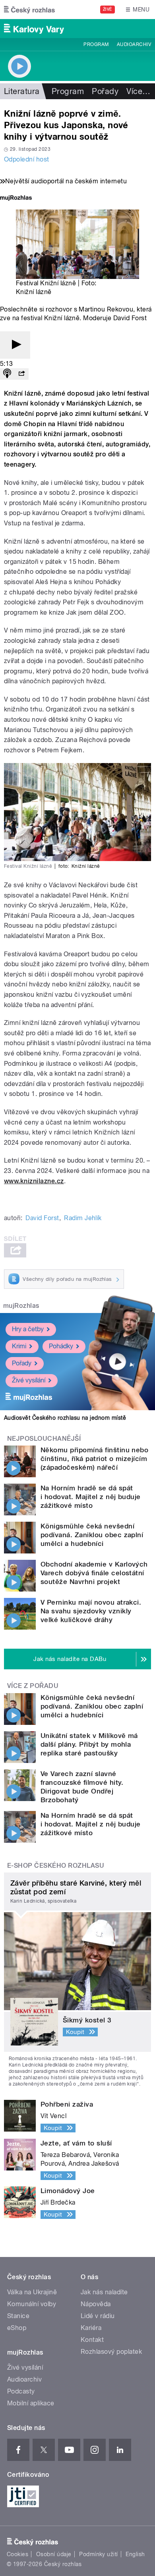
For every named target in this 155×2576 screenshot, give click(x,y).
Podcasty (21, 2391)
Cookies (17, 2554)
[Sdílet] (21, 374)
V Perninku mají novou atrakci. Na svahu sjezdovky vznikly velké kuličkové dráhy (91, 1611)
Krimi (19, 1346)
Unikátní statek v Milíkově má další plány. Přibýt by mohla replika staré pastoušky (89, 1744)
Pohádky (61, 1346)
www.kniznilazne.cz (34, 1181)
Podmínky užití (99, 2554)
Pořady (105, 91)
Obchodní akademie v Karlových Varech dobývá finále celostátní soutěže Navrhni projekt (94, 1573)
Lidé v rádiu (98, 2316)
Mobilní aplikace (31, 2403)
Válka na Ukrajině (32, 2292)
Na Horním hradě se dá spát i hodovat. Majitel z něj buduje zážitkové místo (91, 1497)
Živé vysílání (29, 1380)
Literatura (22, 91)
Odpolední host (27, 159)
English (135, 2554)
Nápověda (96, 2304)
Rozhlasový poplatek (111, 2352)
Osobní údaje (54, 2554)
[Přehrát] (15, 345)
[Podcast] (7, 374)
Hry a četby (28, 1329)
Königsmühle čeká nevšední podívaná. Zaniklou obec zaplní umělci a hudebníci (92, 1535)
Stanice (18, 2316)
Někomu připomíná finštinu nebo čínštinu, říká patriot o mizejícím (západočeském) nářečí (94, 1459)
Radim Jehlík (83, 1218)
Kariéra (91, 2328)
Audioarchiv (134, 44)
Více (138, 91)
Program (96, 44)
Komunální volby (32, 2304)
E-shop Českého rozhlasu (56, 1866)
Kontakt (92, 2340)
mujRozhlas (21, 1306)
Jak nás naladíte (104, 2292)
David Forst (42, 1218)
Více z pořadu (33, 1686)
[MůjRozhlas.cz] (16, 199)
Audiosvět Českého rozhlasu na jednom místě (65, 1418)
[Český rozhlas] (29, 10)
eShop (17, 2328)
